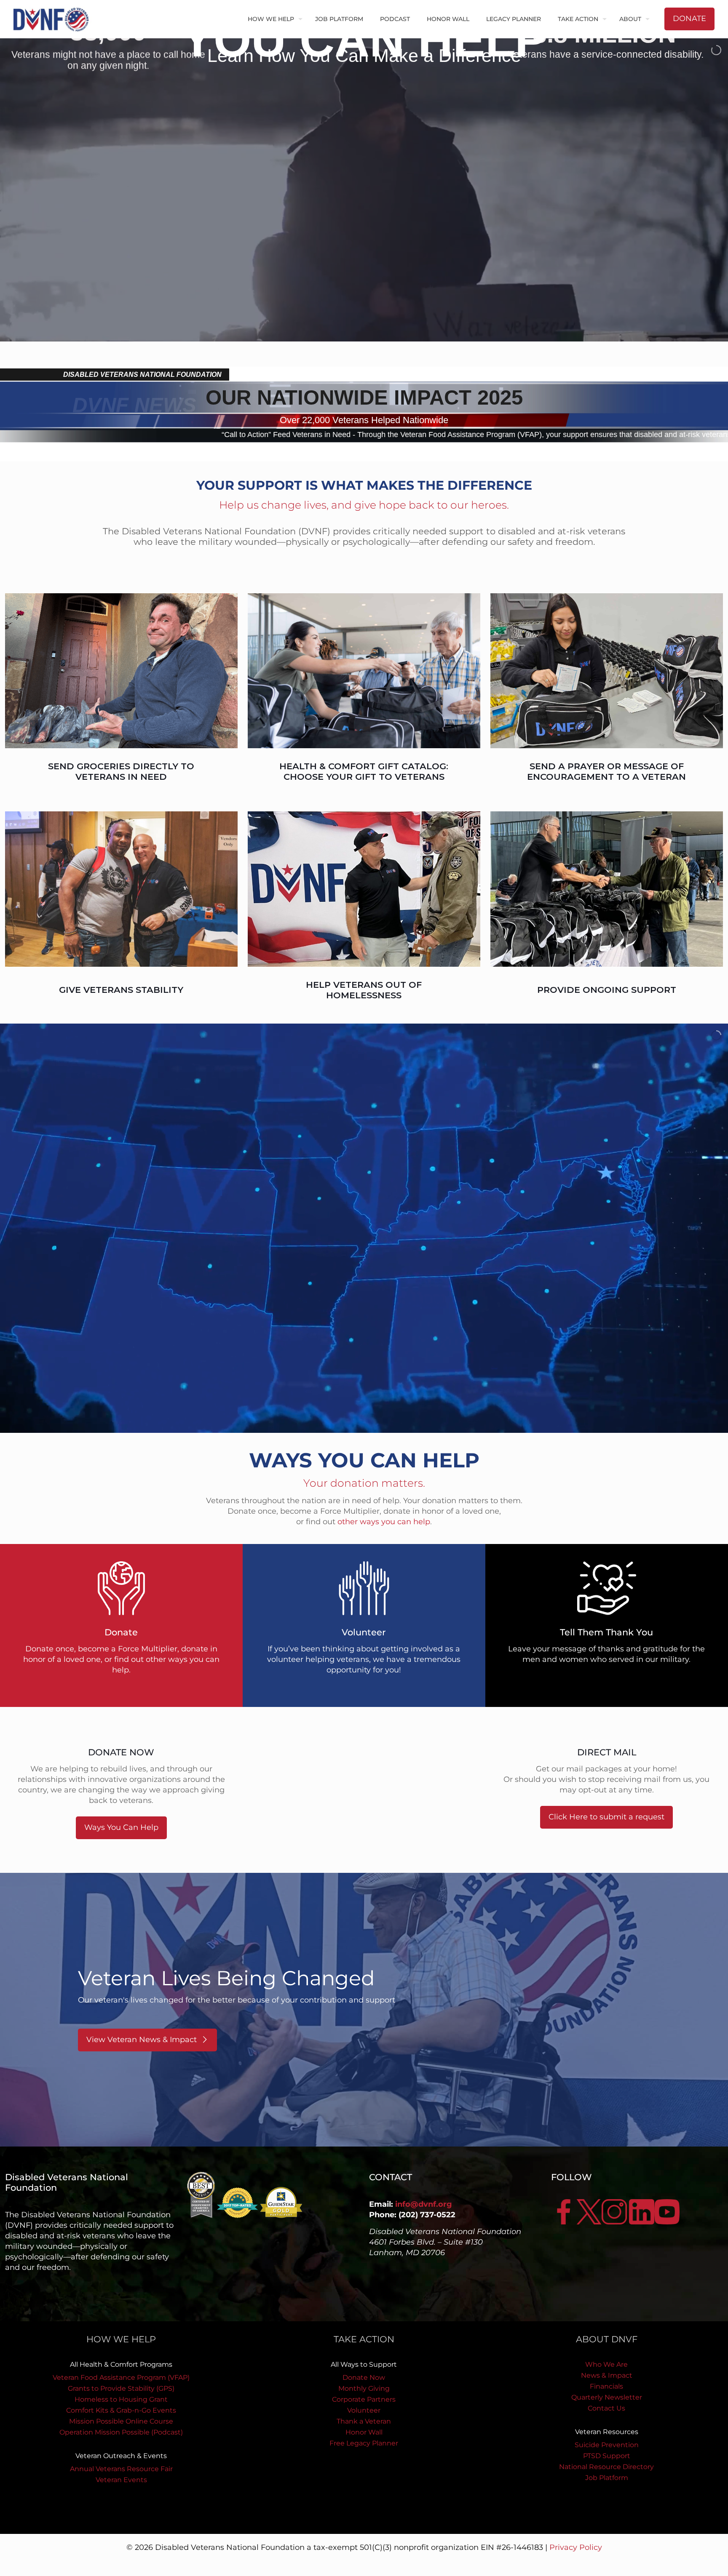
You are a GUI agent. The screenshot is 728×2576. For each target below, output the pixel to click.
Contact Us (606, 2408)
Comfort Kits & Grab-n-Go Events (121, 2410)
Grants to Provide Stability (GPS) (121, 2388)
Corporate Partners (364, 2399)
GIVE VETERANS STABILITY (121, 990)
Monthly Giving (364, 2388)
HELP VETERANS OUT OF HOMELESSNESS (364, 990)
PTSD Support (607, 2456)
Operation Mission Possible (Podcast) (121, 2432)
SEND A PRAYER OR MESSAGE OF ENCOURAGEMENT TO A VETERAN (606, 771)
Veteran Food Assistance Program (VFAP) (121, 2377)
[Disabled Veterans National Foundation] (54, 19)
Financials (606, 2386)
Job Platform (607, 2478)
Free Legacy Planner (364, 2443)
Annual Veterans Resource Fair (121, 2469)
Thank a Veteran (364, 2421)
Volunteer (364, 2410)
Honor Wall (364, 2432)
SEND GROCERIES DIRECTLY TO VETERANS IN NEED (121, 771)
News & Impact (607, 2375)
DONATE (689, 19)
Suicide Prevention (607, 2445)
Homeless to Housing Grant (121, 2399)
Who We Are (606, 2364)
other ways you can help (384, 1522)
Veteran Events (121, 2480)
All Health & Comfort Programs (121, 2364)
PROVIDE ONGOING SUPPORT (607, 990)
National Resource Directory (606, 2467)
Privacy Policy (576, 2547)
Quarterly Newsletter (607, 2397)
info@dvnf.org (424, 2204)
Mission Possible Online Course (121, 2421)
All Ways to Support (364, 2364)
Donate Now (364, 2377)
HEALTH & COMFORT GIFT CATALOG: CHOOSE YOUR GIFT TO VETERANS (364, 771)
